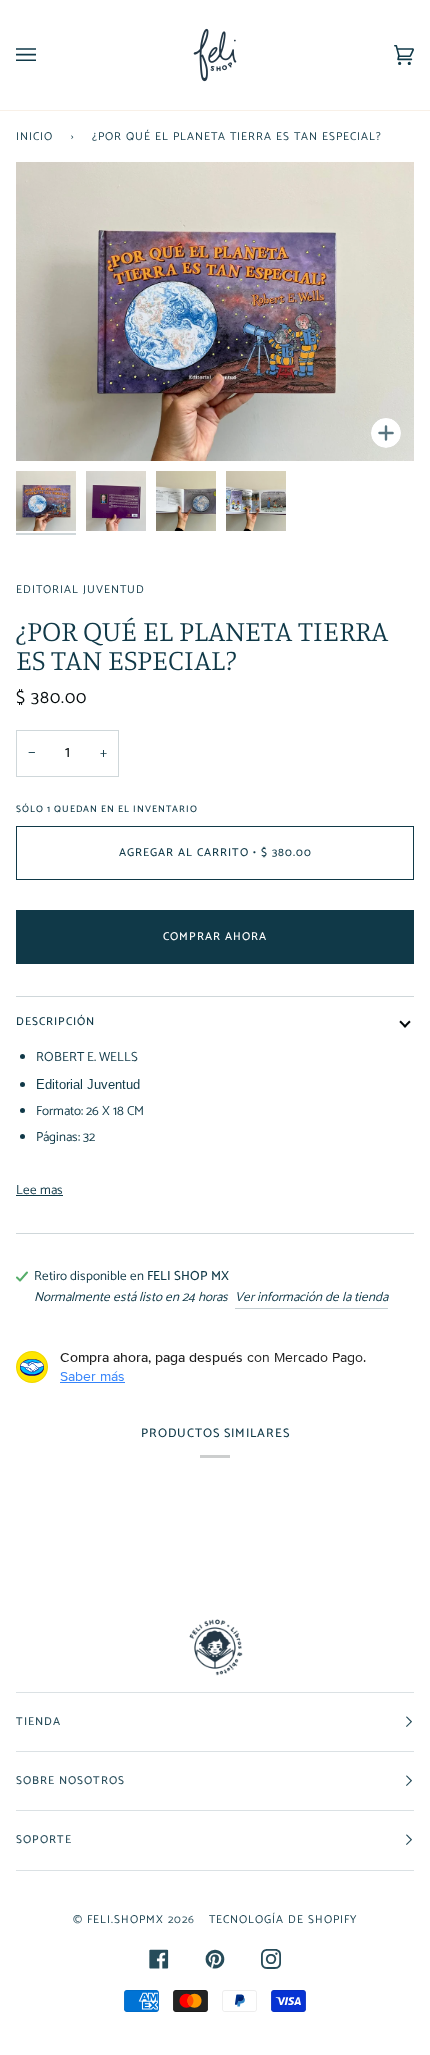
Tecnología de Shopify (283, 1919)
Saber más (92, 1376)
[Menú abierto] (46, 55)
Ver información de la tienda (311, 1297)
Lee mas (39, 1190)
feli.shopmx (125, 1919)
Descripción (55, 1021)
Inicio (34, 136)
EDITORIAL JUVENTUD (80, 589)
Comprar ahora (215, 936)
